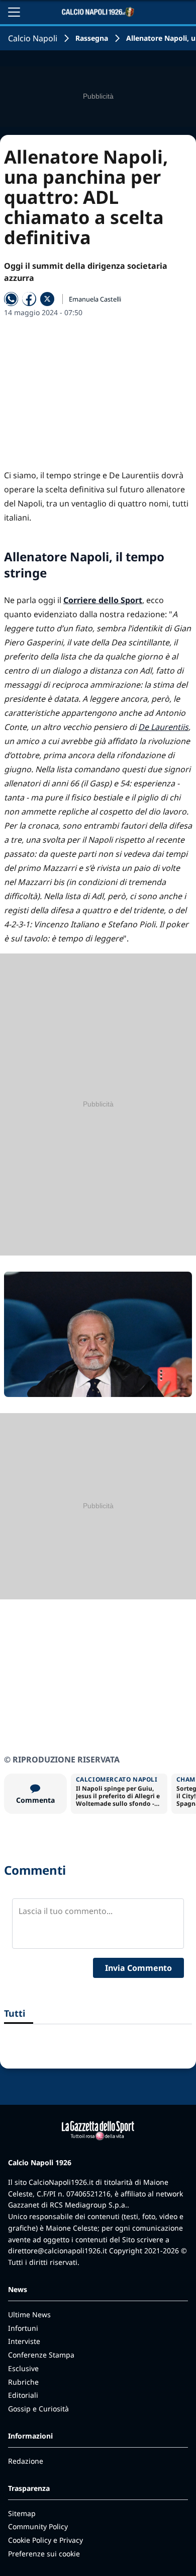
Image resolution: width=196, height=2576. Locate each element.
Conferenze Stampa (41, 2355)
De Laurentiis (163, 727)
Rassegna (92, 38)
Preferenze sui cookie (44, 2554)
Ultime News (29, 2314)
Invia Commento (138, 1968)
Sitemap (22, 2513)
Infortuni (23, 2328)
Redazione (26, 2461)
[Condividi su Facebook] (29, 299)
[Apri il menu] (14, 12)
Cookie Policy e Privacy (45, 2540)
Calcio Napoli (33, 38)
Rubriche (23, 2382)
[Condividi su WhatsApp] (11, 299)
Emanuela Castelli (95, 299)
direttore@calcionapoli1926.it (58, 2251)
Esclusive (23, 2368)
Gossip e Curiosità (38, 2409)
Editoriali (23, 2395)
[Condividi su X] (47, 299)
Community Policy (38, 2526)
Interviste (24, 2341)
